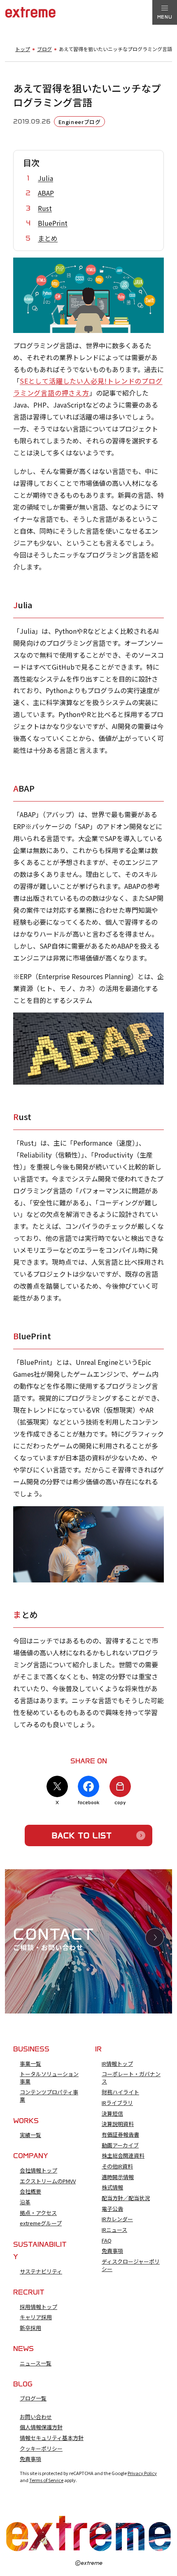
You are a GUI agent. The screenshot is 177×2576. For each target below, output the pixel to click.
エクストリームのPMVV (48, 2181)
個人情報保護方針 (41, 2427)
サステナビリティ (41, 2271)
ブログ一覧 (33, 2398)
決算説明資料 (118, 2124)
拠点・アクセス (38, 2213)
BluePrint (53, 223)
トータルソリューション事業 (49, 2078)
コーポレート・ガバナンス (131, 2078)
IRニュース (114, 2230)
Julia (45, 178)
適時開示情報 (118, 2177)
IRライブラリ (117, 2103)
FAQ (107, 2241)
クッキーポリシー (41, 2449)
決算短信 (112, 2114)
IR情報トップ (117, 2064)
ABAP (46, 193)
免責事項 (112, 2251)
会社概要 (30, 2192)
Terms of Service (46, 2480)
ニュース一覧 (36, 2363)
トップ (23, 49)
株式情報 (112, 2187)
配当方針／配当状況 (126, 2198)
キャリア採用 (36, 2317)
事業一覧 (30, 2064)
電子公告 (112, 2209)
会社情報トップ (38, 2170)
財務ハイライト (120, 2092)
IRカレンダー (117, 2219)
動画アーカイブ (120, 2145)
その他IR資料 (117, 2166)
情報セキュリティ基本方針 (52, 2438)
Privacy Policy (142, 2473)
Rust (45, 208)
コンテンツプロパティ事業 (49, 2096)
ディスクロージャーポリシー (131, 2265)
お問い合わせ (36, 2417)
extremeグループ (41, 2223)
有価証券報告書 (120, 2135)
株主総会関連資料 (123, 2156)
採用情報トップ (38, 2307)
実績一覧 (30, 2135)
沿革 (25, 2202)
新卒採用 (30, 2328)
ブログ (44, 49)
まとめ (48, 238)
